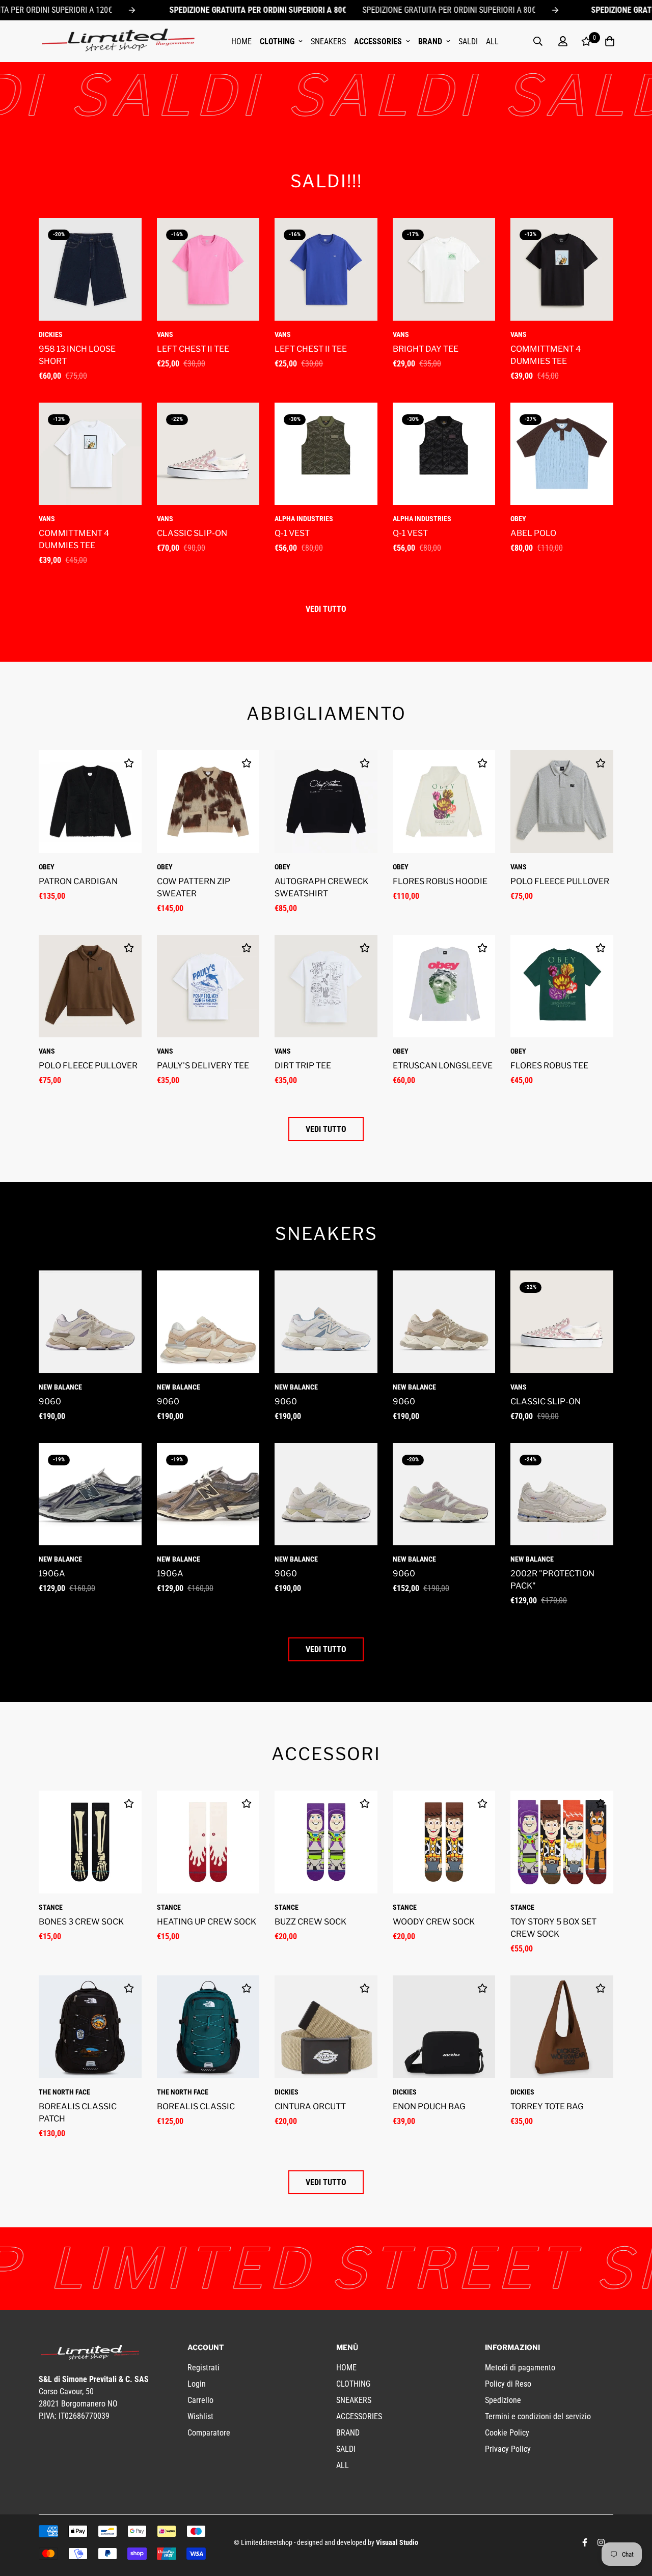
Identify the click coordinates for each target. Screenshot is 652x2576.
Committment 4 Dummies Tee (546, 355)
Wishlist (200, 2416)
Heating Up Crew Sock (207, 1922)
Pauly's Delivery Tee (203, 1066)
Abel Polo (533, 533)
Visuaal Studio (397, 2542)
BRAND (430, 41)
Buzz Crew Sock (310, 1922)
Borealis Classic (196, 2106)
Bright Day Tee (426, 349)
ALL (492, 41)
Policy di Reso (508, 2384)
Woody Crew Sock (434, 1922)
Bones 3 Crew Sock (81, 1922)
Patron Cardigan (78, 881)
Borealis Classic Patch (78, 2113)
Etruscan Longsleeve (443, 1066)
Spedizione (503, 2400)
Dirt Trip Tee (303, 1066)
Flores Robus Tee (549, 1066)
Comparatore (209, 2433)
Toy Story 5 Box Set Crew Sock (553, 1928)
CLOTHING (277, 41)
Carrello (200, 2400)
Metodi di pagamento (520, 2368)
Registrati (203, 2368)
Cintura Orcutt (310, 2106)
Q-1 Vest (292, 533)
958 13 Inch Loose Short (77, 355)
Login (197, 2384)
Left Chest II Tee (193, 349)
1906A (52, 1574)
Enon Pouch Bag (429, 2106)
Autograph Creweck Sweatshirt (321, 887)
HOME (241, 41)
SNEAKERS (328, 41)
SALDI (468, 41)
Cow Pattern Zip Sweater (194, 887)
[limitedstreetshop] (118, 41)
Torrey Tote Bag (547, 2106)
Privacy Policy (508, 2449)
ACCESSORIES (378, 41)
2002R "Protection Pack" (552, 1580)
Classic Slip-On (192, 533)
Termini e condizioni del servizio (538, 2416)
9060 (50, 1402)
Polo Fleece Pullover (560, 881)
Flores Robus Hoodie (440, 881)
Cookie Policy (507, 2433)
